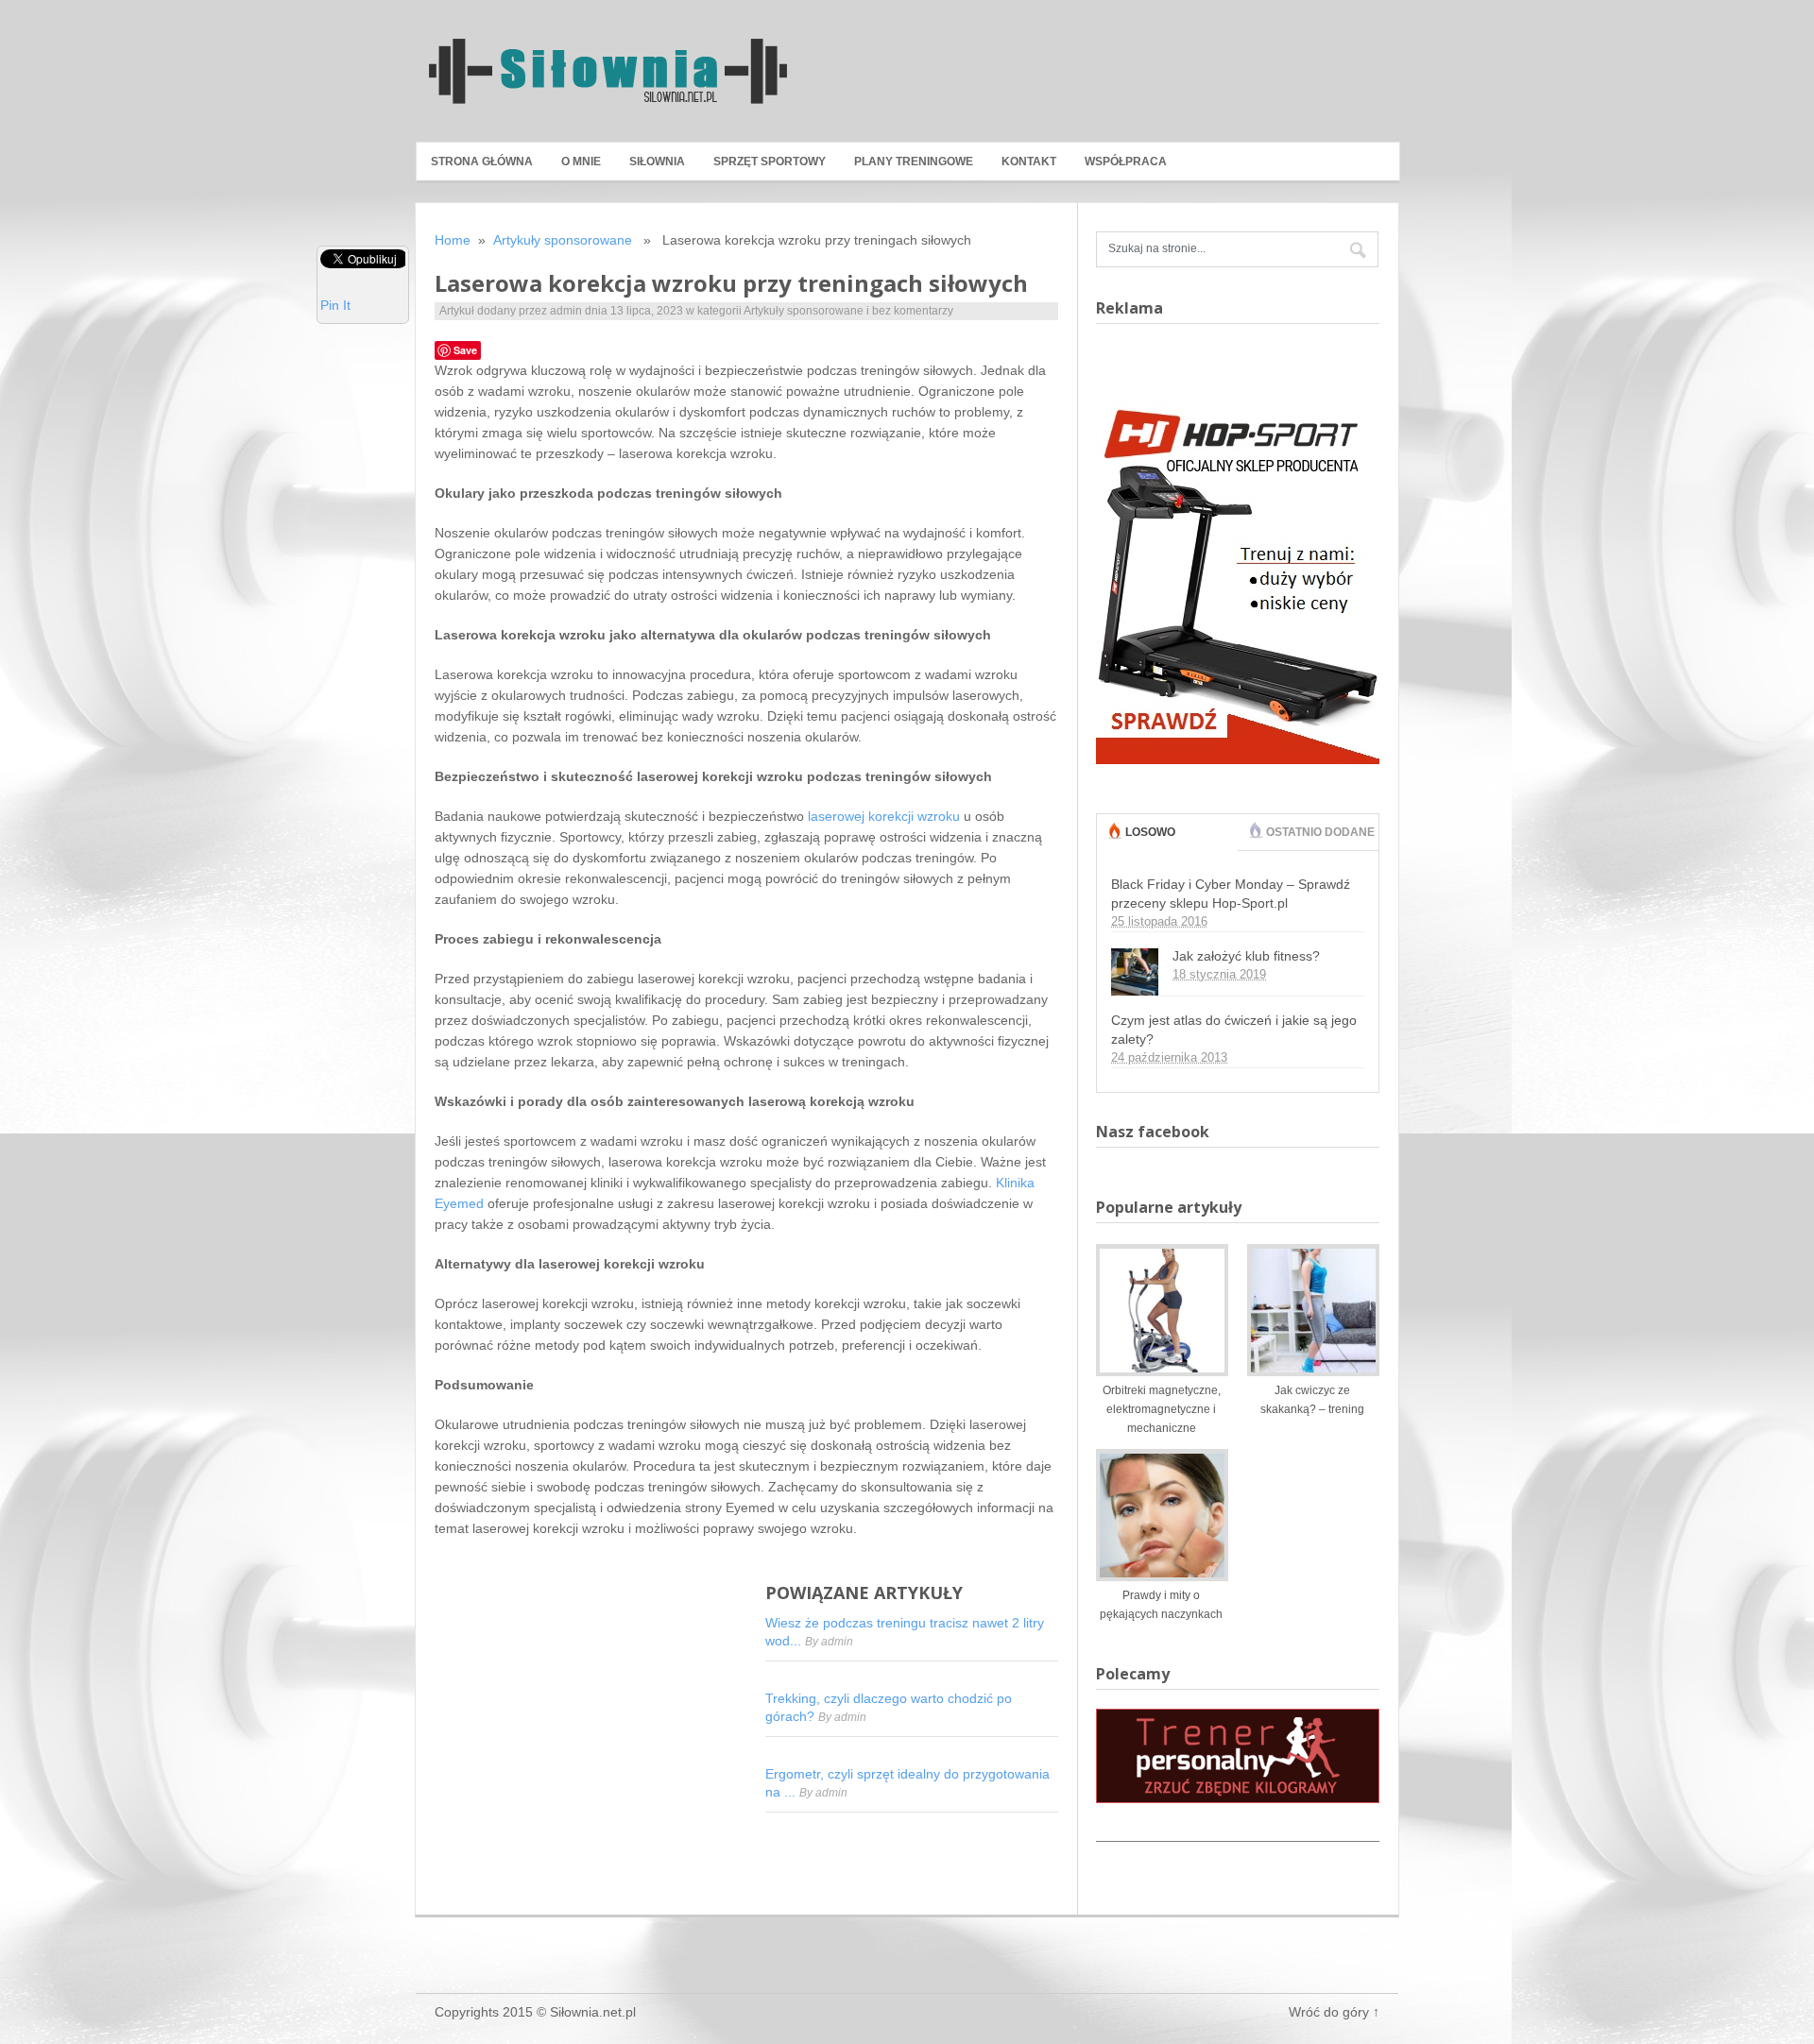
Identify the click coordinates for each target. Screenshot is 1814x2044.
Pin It (335, 305)
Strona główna (482, 162)
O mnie (581, 162)
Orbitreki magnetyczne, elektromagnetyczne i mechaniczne (1162, 1409)
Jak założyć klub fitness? (1246, 956)
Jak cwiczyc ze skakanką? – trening (1312, 1400)
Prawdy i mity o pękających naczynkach (1161, 1605)
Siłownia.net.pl (593, 2012)
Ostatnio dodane (1320, 832)
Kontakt (1029, 162)
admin (566, 311)
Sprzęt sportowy (770, 162)
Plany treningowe (914, 162)
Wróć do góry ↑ (1334, 2012)
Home (453, 240)
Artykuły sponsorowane (563, 240)
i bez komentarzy (910, 311)
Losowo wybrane (1155, 850)
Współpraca (1126, 162)
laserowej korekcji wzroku (884, 816)
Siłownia (657, 162)
